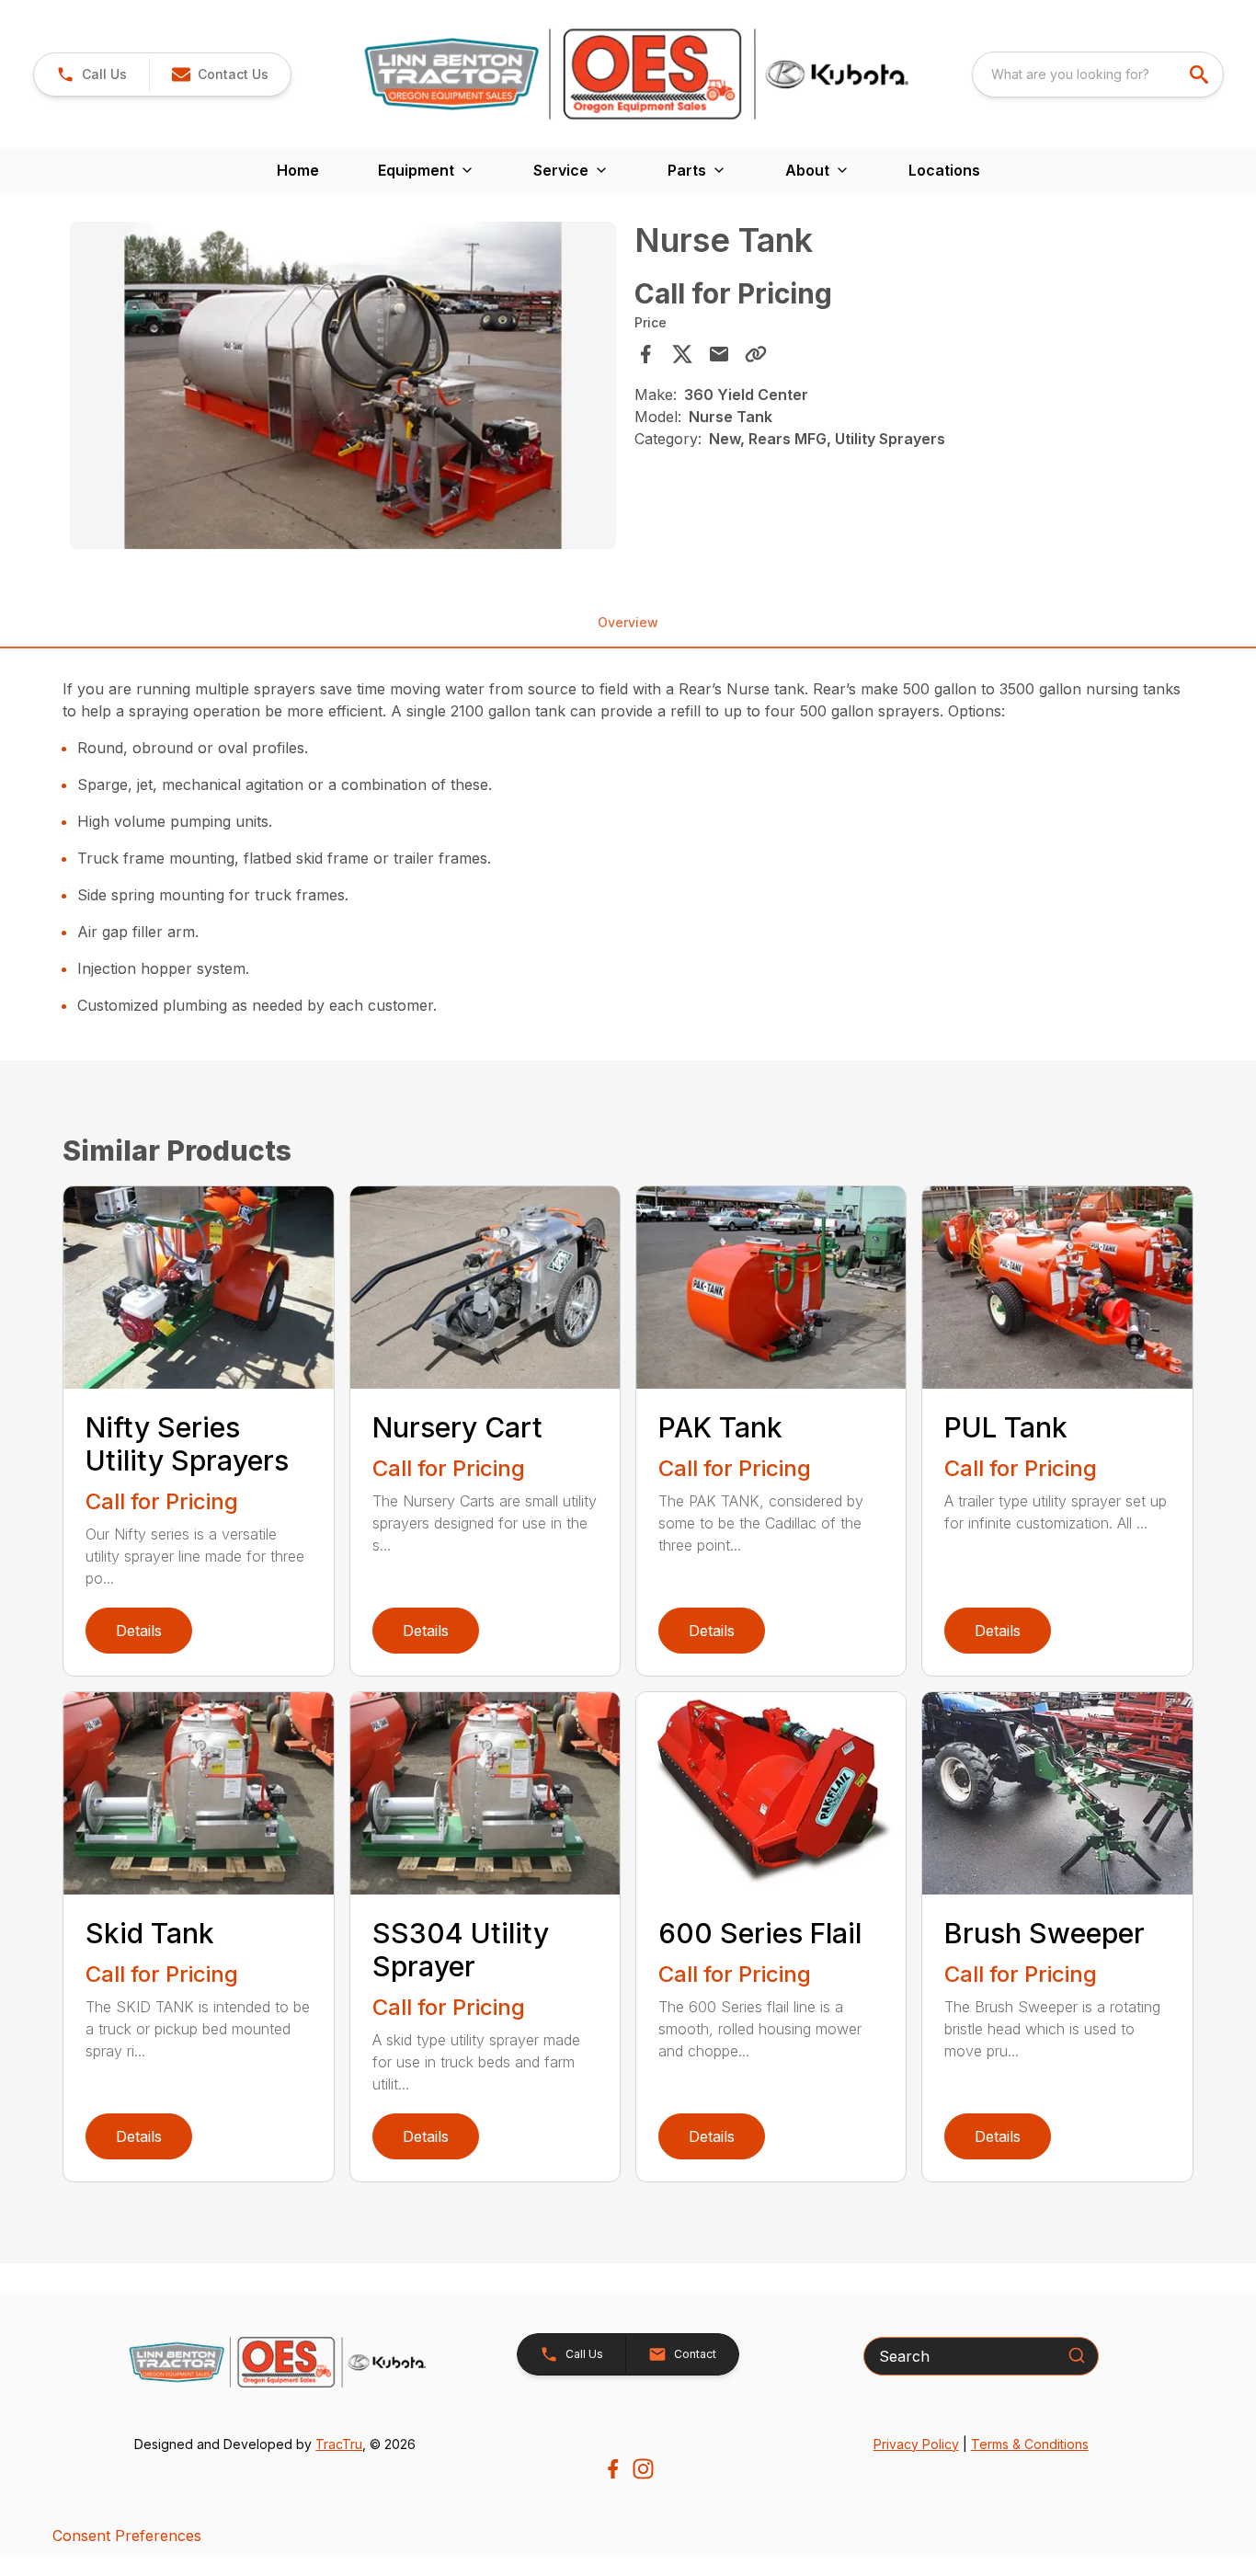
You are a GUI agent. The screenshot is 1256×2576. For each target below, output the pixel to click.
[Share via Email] (719, 354)
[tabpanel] (343, 388)
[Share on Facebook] (645, 354)
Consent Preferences (127, 2536)
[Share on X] (682, 354)
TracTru (339, 2444)
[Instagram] (643, 2469)
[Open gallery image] (343, 385)
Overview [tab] (628, 622)
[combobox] (1098, 74)
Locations (944, 170)
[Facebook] (613, 2469)
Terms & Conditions (1030, 2444)
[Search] (1077, 2355)
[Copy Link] (756, 354)
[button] (91, 74)
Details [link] (139, 1631)
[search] (1201, 74)
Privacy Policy (916, 2444)
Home (298, 170)
